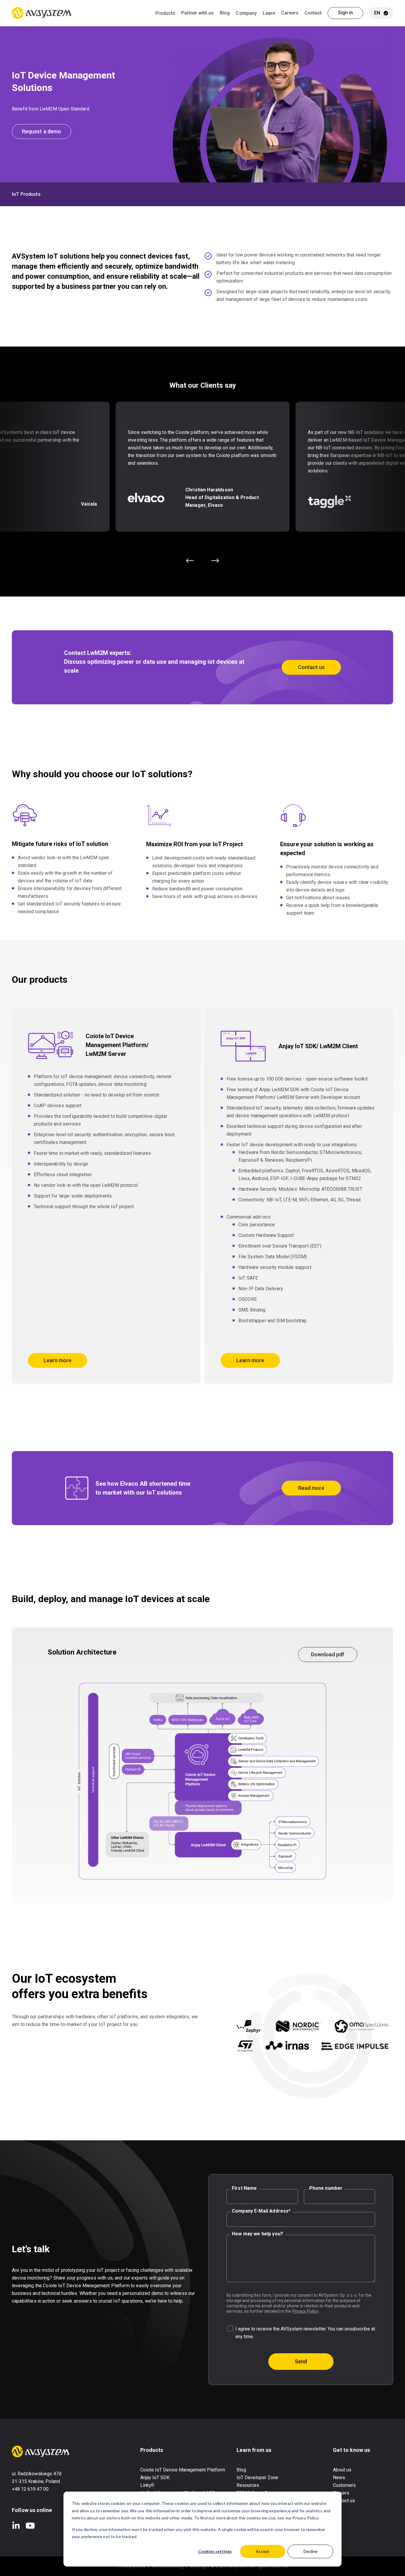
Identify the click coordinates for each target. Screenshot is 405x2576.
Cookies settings (215, 2551)
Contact (313, 13)
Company (246, 13)
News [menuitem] (339, 2478)
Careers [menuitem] (341, 2493)
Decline (311, 2551)
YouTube (30, 2526)
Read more (311, 1488)
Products (165, 13)
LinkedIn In (16, 2526)
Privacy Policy (305, 2311)
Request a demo (41, 131)
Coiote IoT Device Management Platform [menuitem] (183, 2470)
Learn (269, 13)
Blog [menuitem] (241, 2470)
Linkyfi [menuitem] (147, 2485)
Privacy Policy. (306, 2518)
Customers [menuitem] (344, 2485)
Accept (263, 2551)
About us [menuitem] (342, 2470)
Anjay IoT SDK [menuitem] (155, 2478)
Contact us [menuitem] (344, 2501)
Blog (225, 13)
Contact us (311, 667)
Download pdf (327, 1654)
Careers (290, 13)
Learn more (58, 1360)
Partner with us (197, 13)
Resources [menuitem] (248, 2485)
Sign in (345, 13)
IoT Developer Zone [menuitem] (257, 2478)
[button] (190, 561)
